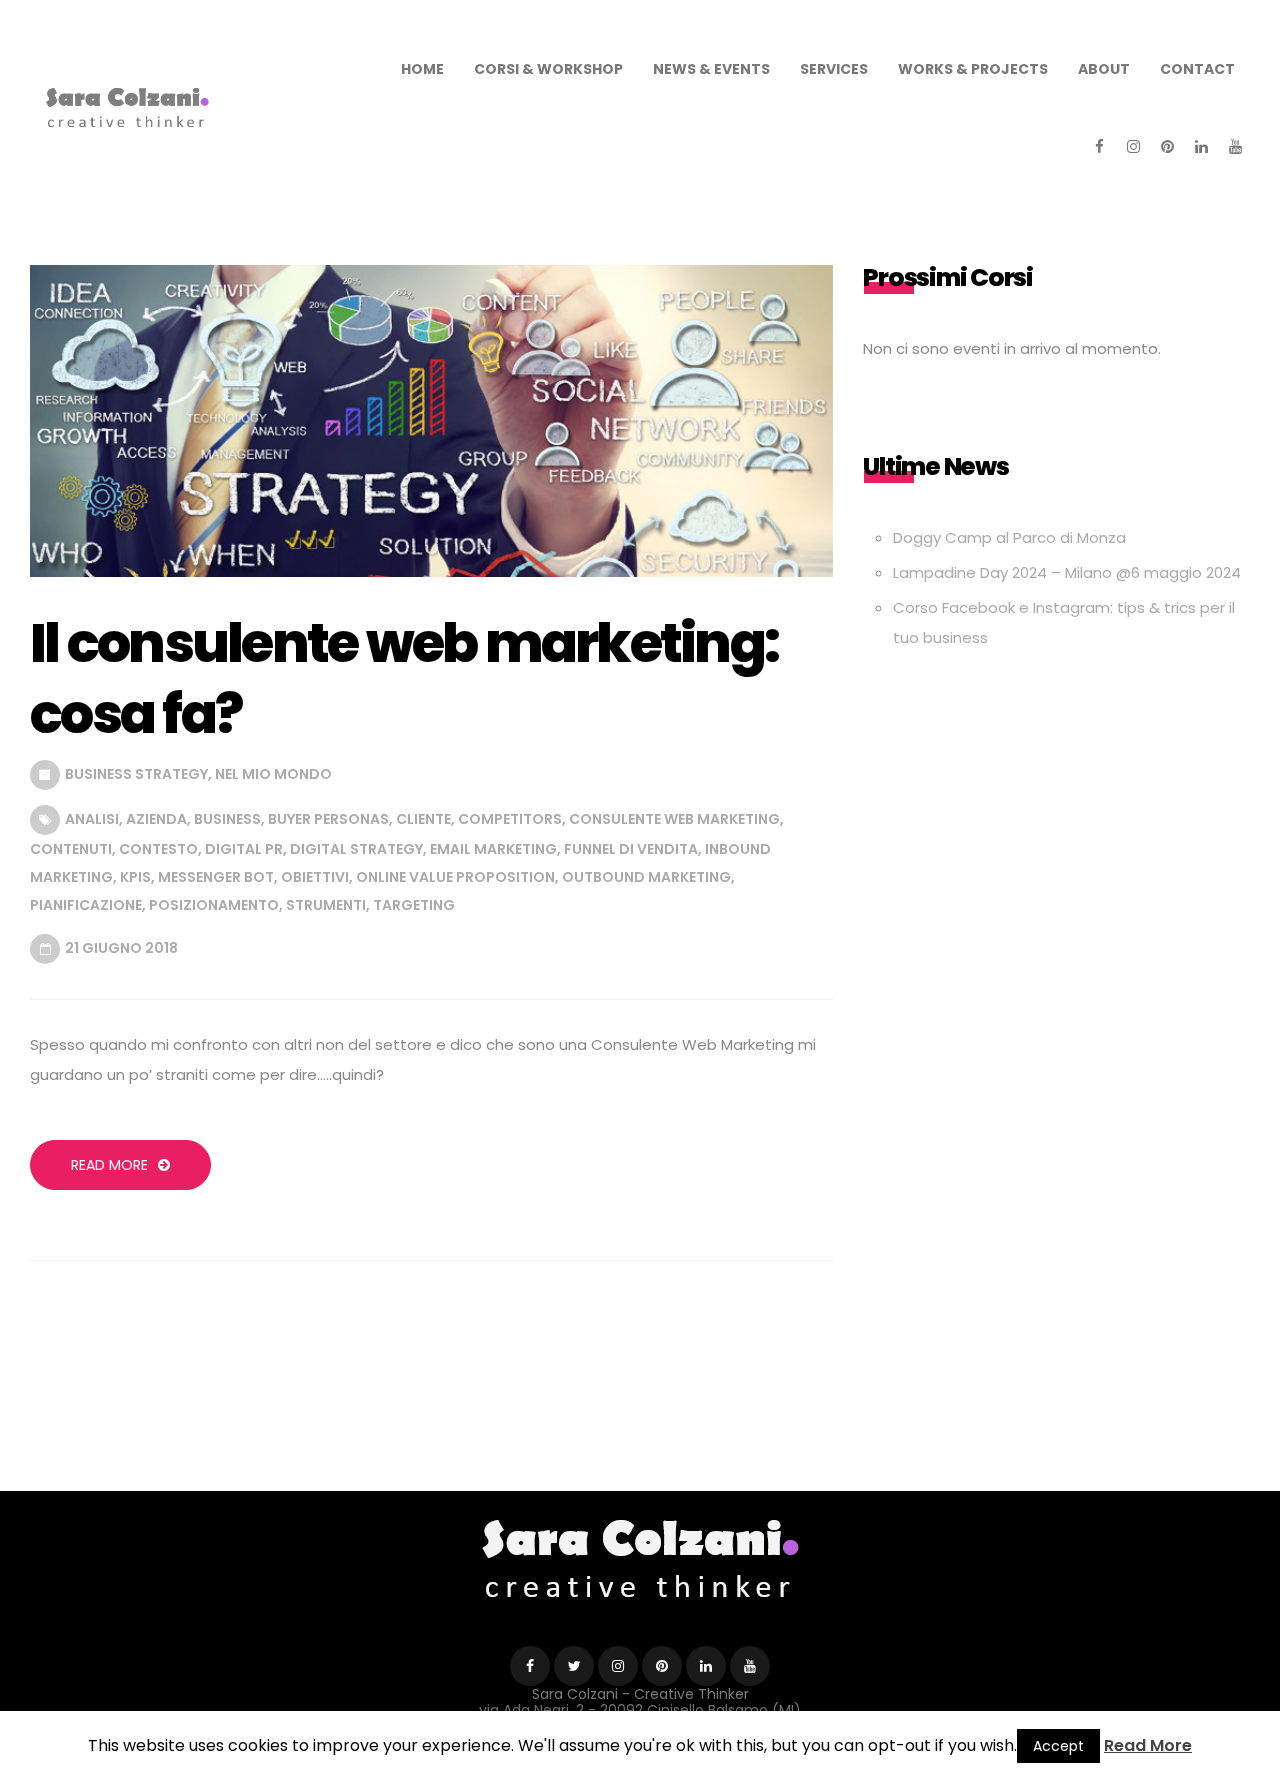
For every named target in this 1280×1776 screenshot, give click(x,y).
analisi (92, 819)
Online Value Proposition (455, 877)
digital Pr (244, 849)
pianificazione (86, 905)
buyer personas (328, 819)
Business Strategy (136, 774)
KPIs (135, 877)
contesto (158, 849)
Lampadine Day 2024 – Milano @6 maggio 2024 (1067, 572)
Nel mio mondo (273, 774)
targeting (414, 905)
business (227, 819)
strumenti (326, 905)
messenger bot (216, 877)
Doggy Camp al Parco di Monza (1009, 537)
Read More (109, 1165)
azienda (156, 819)
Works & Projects (973, 69)
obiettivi (315, 877)
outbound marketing (646, 877)
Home (422, 69)
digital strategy (356, 849)
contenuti (71, 849)
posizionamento (214, 905)
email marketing (493, 849)
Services (834, 69)
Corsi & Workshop (548, 69)
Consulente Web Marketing (674, 819)
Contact (1197, 69)
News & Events (711, 69)
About (1104, 69)
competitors (510, 819)
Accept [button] (1058, 1746)
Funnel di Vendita (631, 849)
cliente (423, 819)
